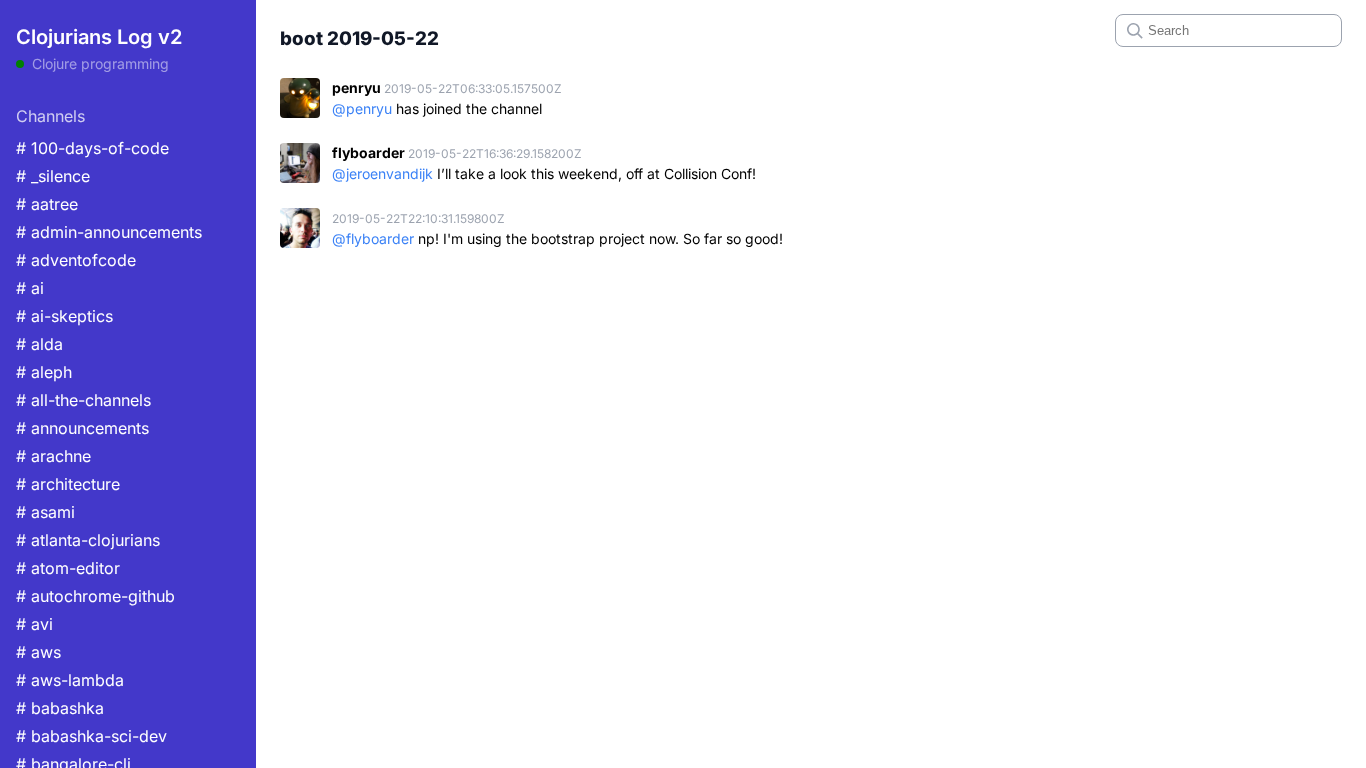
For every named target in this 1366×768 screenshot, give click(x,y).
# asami (45, 512)
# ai (30, 288)
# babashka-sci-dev (91, 736)
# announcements (82, 428)
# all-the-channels (83, 400)
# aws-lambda (70, 680)
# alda (39, 344)
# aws (38, 652)
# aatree (47, 204)
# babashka (60, 708)
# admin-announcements (109, 232)
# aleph (44, 372)
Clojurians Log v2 (99, 37)
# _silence (53, 176)
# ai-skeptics (64, 316)
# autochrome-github (95, 596)
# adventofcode (76, 260)
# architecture (68, 484)
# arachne (53, 456)
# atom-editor (68, 568)
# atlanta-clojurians (88, 540)
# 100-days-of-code (92, 148)
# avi (34, 624)
